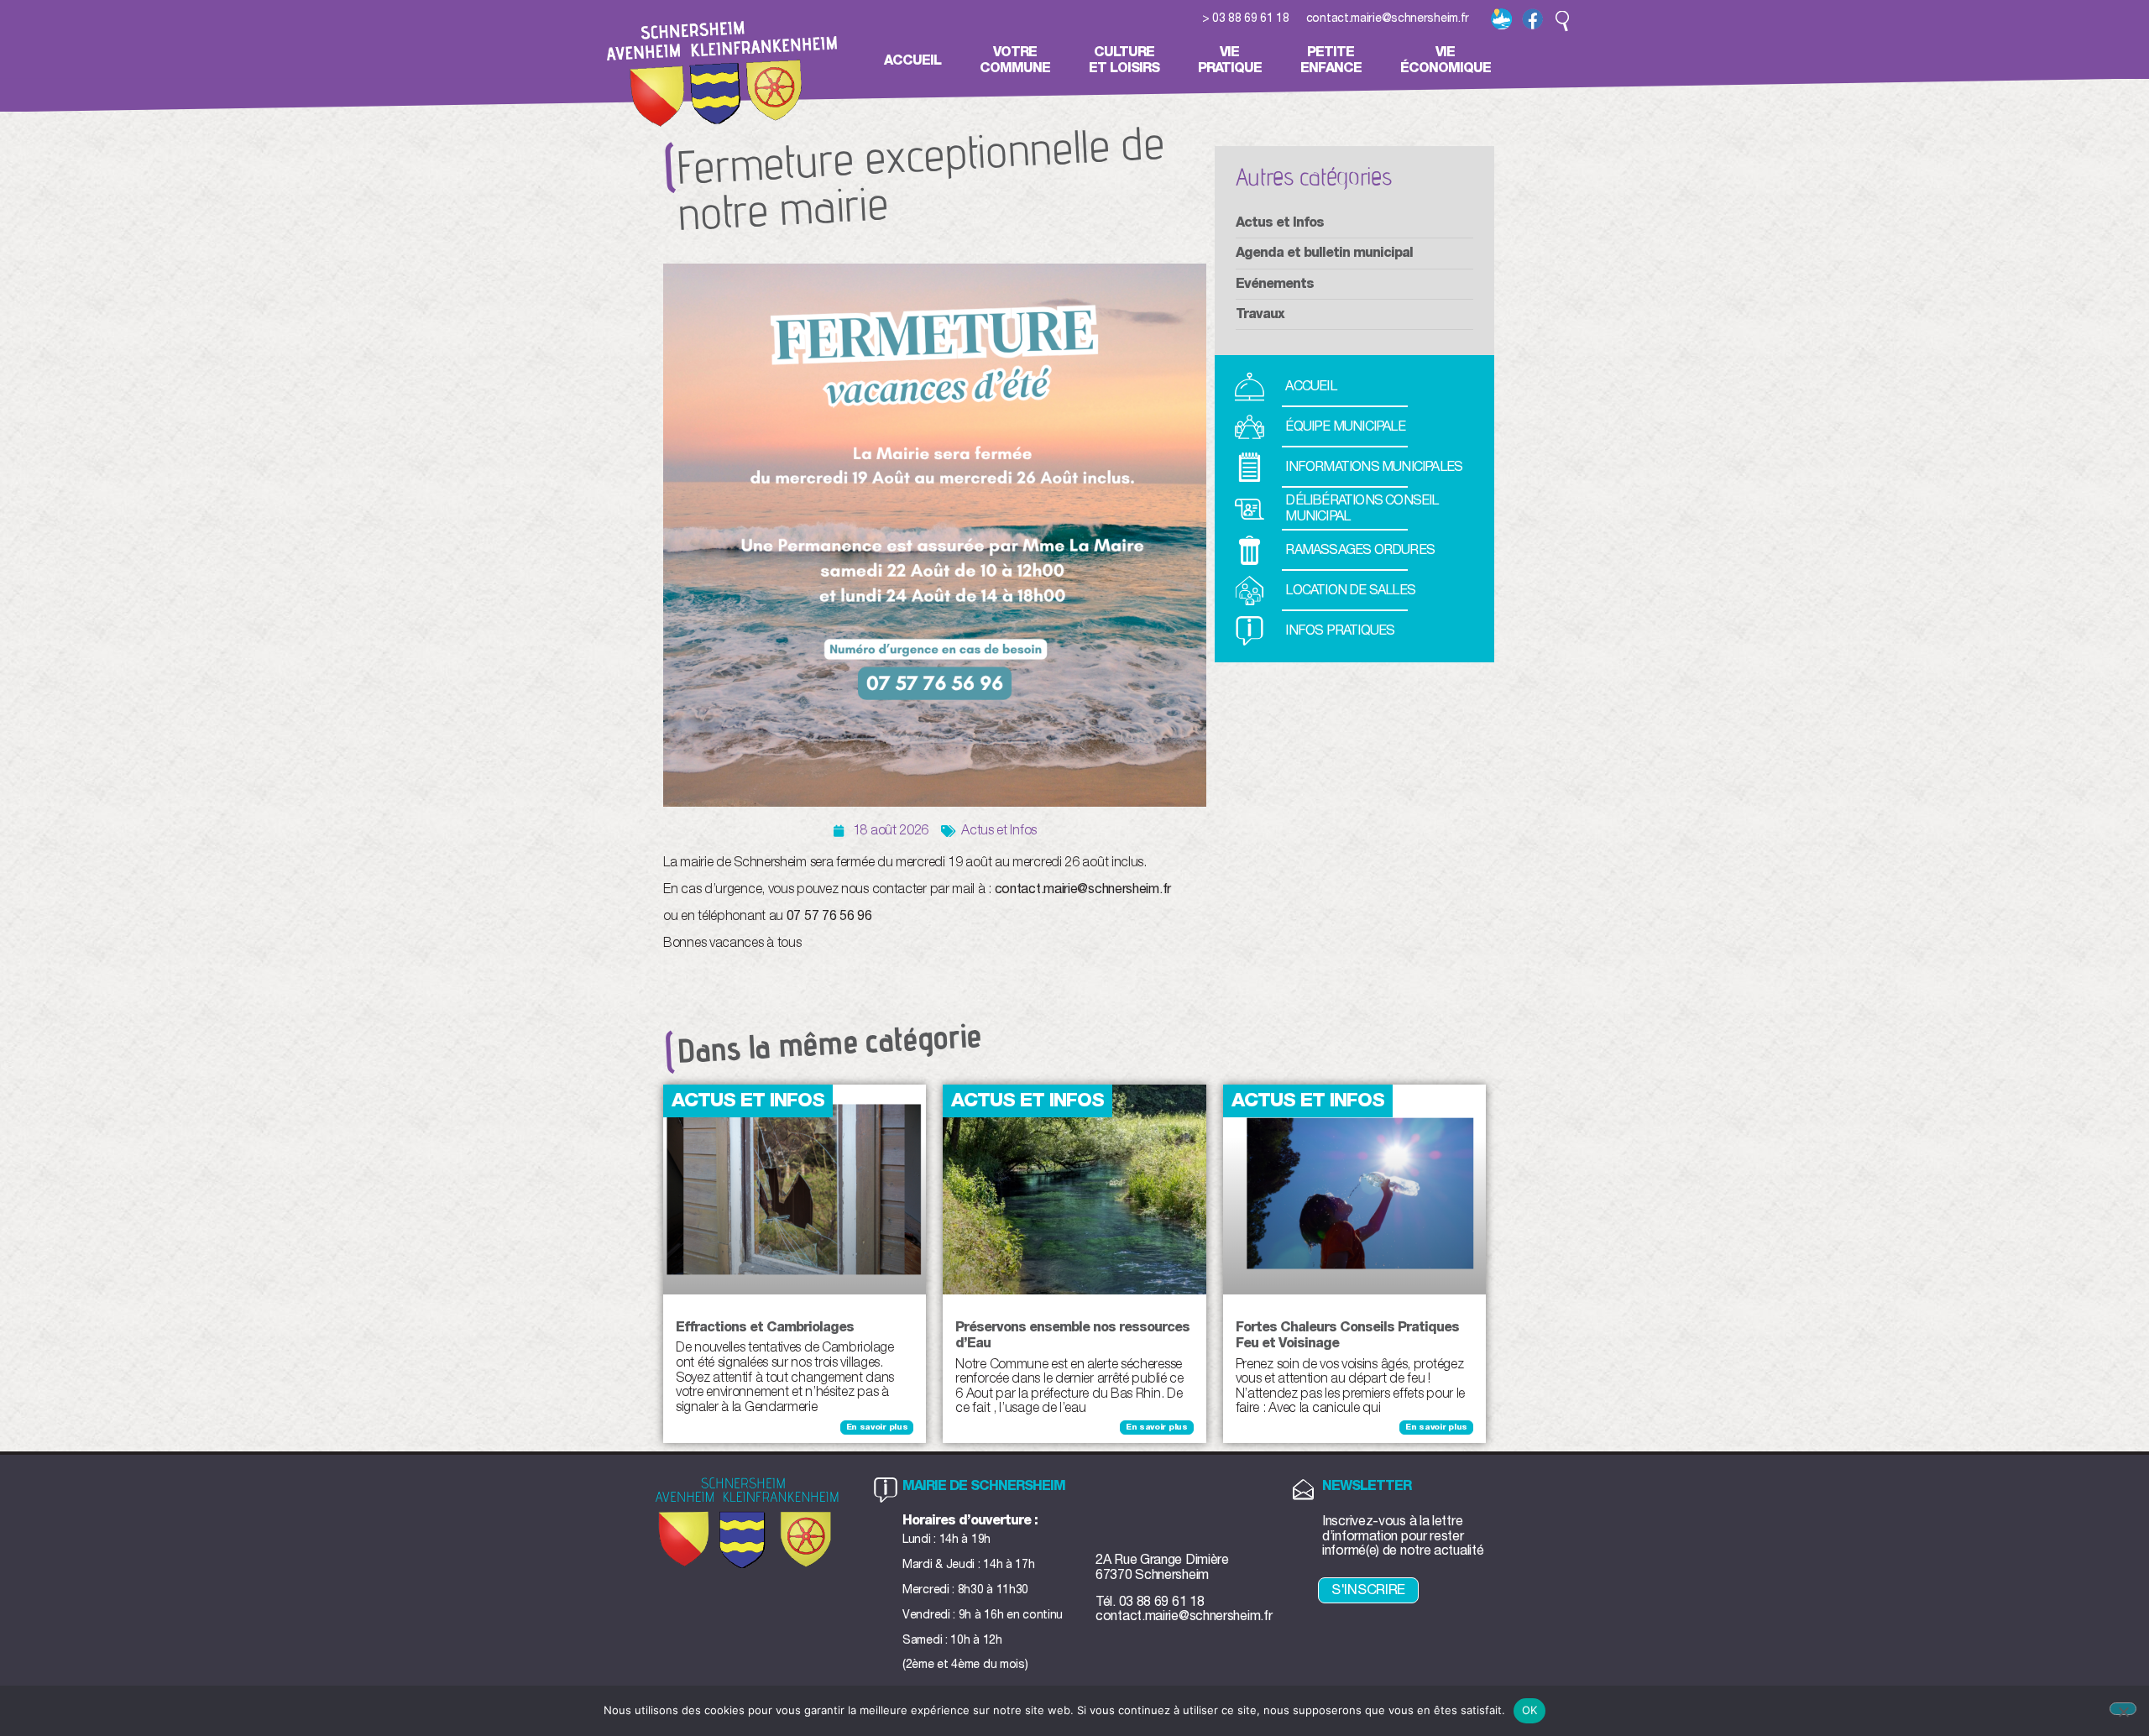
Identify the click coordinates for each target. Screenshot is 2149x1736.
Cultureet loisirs (1124, 60)
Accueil (912, 60)
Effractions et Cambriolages (765, 1327)
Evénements (1275, 284)
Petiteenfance (1331, 60)
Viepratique (1230, 60)
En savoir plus (877, 1427)
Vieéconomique (1446, 60)
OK (1530, 1710)
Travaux (1260, 314)
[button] (1562, 21)
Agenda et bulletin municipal (1324, 253)
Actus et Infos (999, 830)
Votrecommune (1015, 60)
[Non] (2123, 1709)
